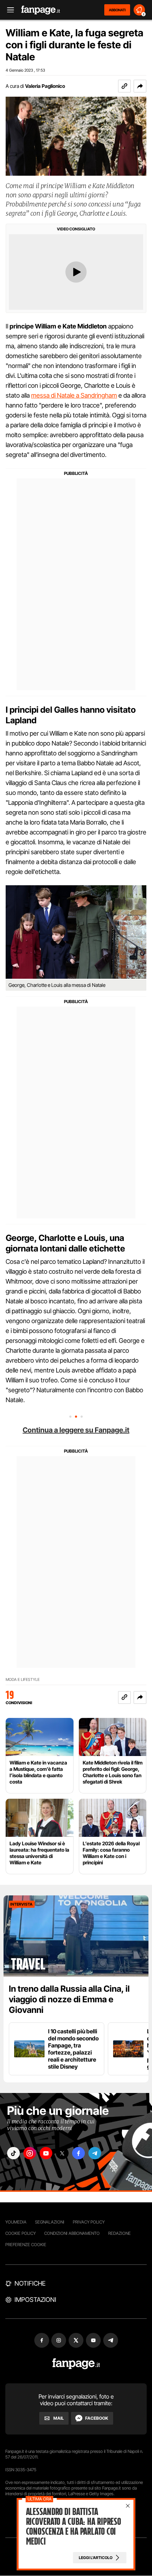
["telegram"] (95, 2153)
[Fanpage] (76, 2364)
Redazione (119, 2233)
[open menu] (8, 10)
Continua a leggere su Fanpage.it (76, 1430)
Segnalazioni (50, 2222)
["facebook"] (78, 2153)
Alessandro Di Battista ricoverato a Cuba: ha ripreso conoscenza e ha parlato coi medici (74, 2527)
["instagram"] (30, 2153)
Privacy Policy (89, 2222)
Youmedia (16, 2222)
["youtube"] (46, 2153)
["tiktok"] (13, 2153)
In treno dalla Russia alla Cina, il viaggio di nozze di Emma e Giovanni (69, 1999)
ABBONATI (117, 10)
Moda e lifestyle (23, 1680)
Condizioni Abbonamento (72, 2233)
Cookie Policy (21, 2233)
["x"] (62, 2153)
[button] (140, 86)
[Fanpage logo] (41, 10)
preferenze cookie (26, 2245)
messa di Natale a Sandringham (74, 395)
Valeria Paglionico (45, 86)
